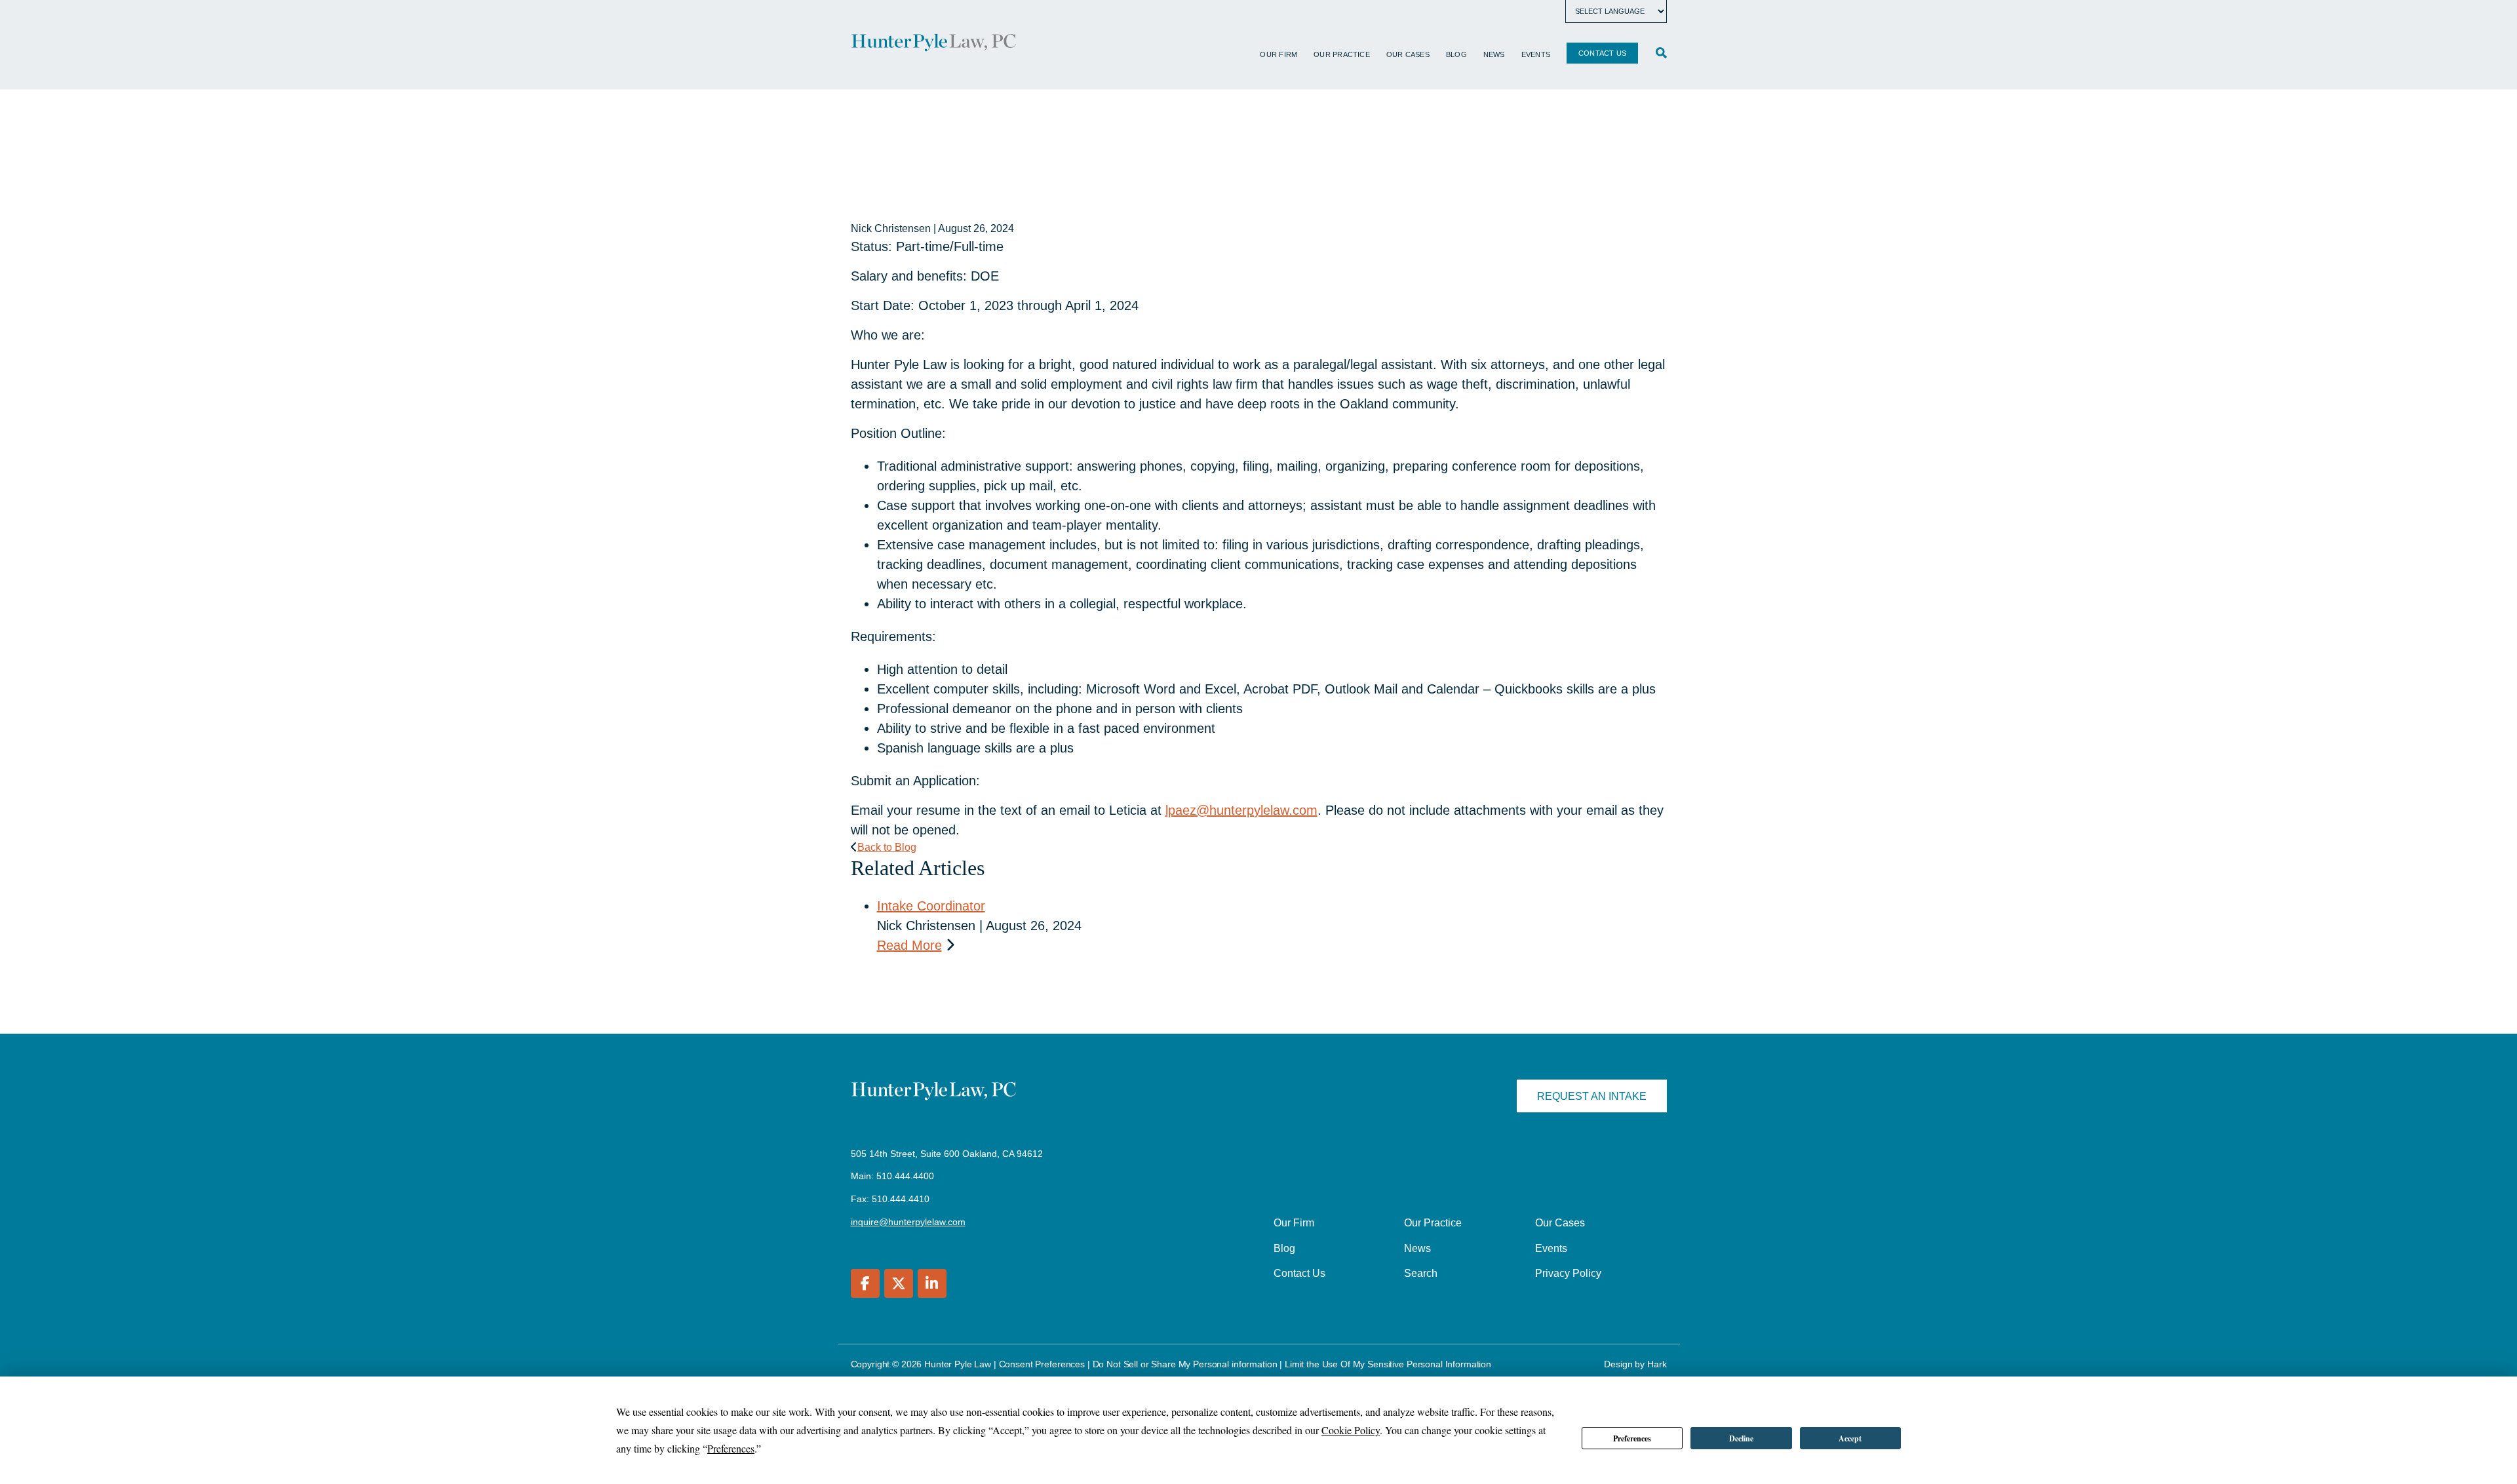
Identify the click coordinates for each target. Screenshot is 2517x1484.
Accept (1850, 1438)
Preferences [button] (731, 1448)
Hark (1657, 1364)
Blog (1456, 54)
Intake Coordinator (931, 906)
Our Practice (1342, 54)
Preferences (1632, 1438)
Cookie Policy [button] (1351, 1430)
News (1494, 54)
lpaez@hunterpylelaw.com (1241, 810)
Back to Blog (887, 847)
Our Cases (1408, 54)
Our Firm (1278, 54)
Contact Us (1602, 53)
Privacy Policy (1568, 1273)
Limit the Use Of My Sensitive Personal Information (1388, 1364)
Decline (1741, 1438)
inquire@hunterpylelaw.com (908, 1222)
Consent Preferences (1042, 1364)
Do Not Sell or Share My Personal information (1185, 1364)
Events (1536, 54)
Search (1421, 1273)
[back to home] (934, 45)
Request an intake (1592, 1096)
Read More (909, 945)
